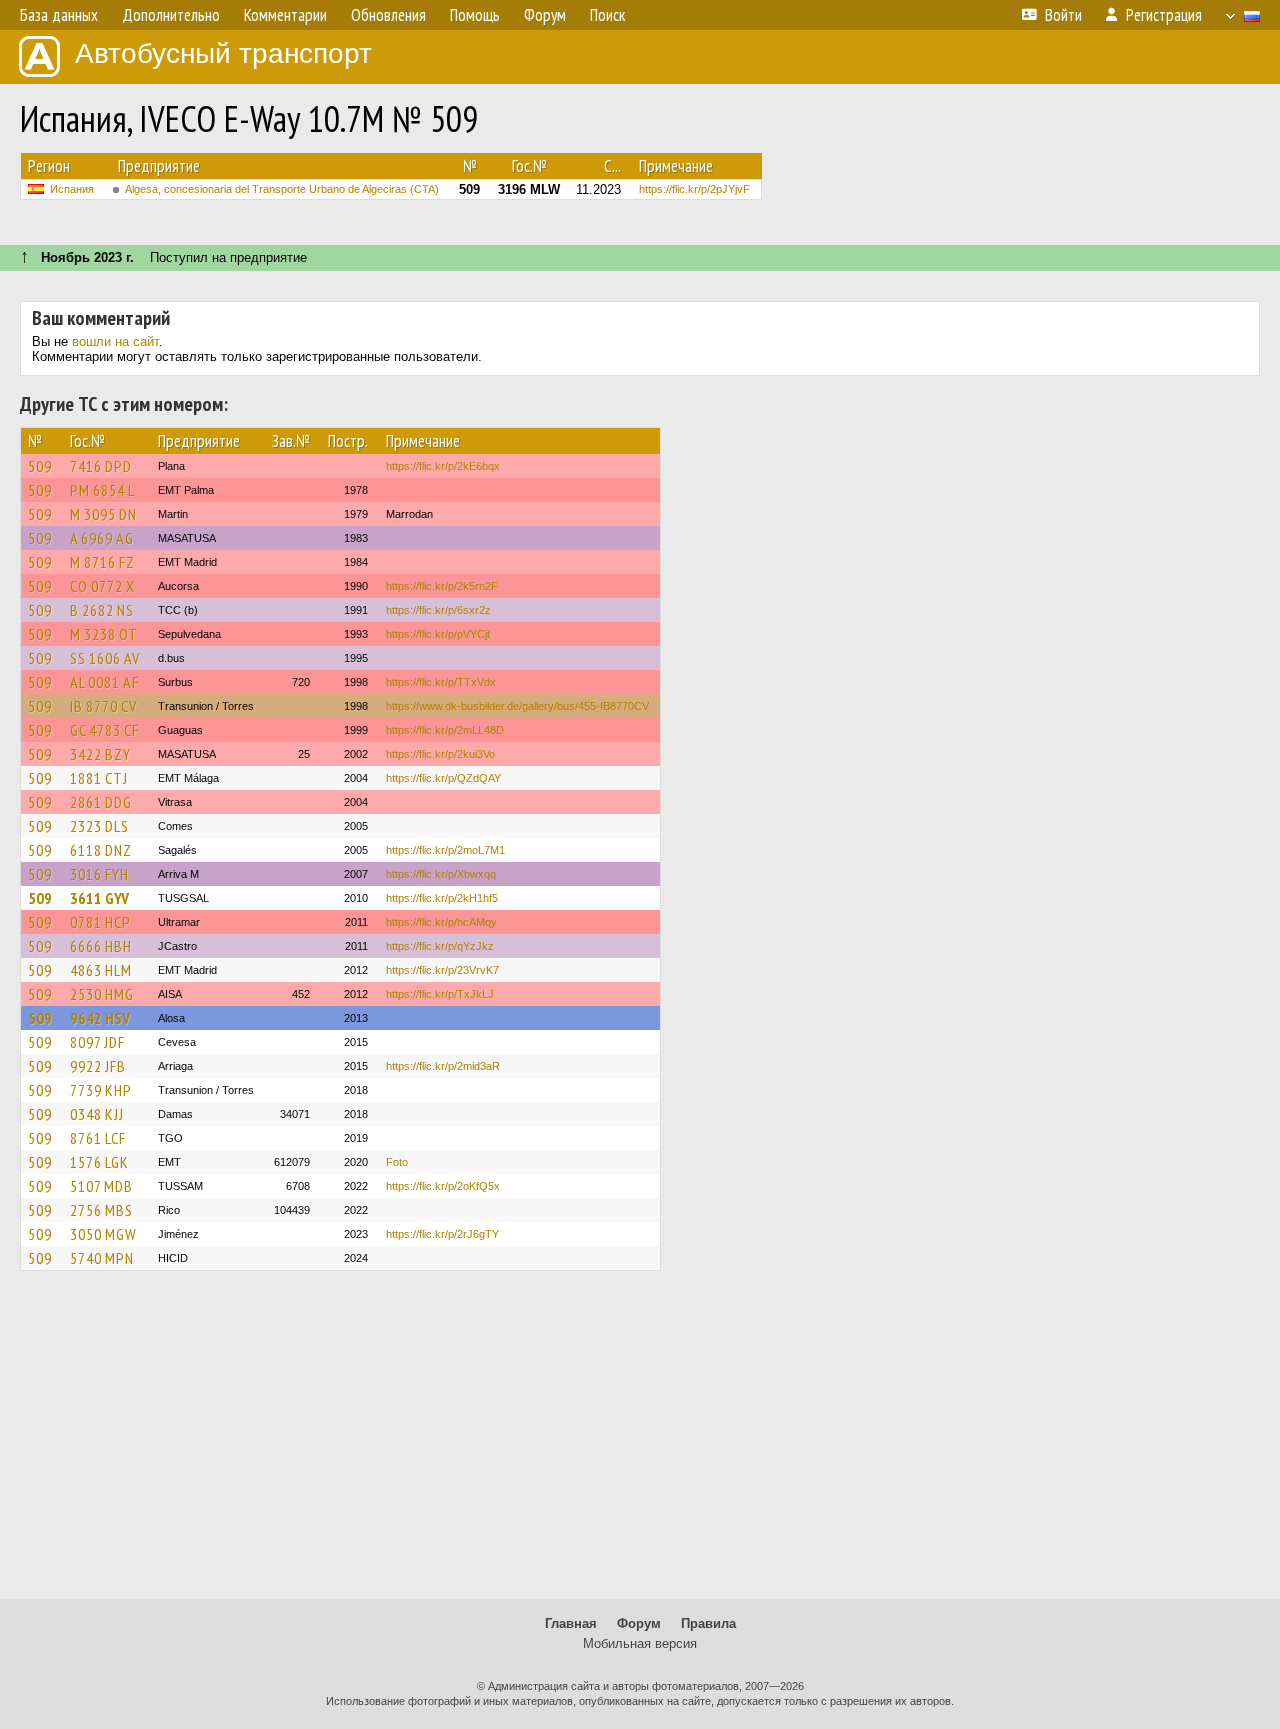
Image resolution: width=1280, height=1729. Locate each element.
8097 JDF (97, 1042)
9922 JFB (98, 1066)
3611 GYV (99, 898)
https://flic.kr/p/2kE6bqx (443, 466)
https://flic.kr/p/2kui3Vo (440, 754)
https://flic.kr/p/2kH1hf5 (442, 898)
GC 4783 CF (104, 730)
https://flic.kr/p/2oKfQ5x (443, 1186)
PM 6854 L (102, 490)
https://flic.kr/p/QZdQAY (443, 778)
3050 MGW (103, 1234)
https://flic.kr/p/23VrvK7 (442, 970)
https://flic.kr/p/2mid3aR (443, 1066)
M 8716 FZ (102, 562)
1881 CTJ (99, 778)
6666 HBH (101, 946)
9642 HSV (100, 1018)
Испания (72, 189)
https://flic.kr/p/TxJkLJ (440, 994)
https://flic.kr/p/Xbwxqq (441, 874)
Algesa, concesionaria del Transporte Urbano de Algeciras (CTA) (282, 189)
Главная (571, 1623)
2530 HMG (102, 994)
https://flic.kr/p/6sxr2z (438, 610)
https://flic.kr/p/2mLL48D (445, 730)
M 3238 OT (104, 634)
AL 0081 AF (104, 682)
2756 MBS (101, 1210)
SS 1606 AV (105, 658)
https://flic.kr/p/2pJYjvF (694, 189)
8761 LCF (98, 1138)
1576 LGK (99, 1162)
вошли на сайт (115, 341)
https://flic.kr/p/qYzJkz (440, 946)
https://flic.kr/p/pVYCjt (438, 634)
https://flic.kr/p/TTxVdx (441, 682)
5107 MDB (101, 1186)
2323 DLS (99, 826)
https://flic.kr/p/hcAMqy (441, 922)
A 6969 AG (102, 538)
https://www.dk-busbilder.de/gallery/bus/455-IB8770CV (517, 706)
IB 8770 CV (103, 706)
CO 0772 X (102, 586)
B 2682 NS (102, 610)
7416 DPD (101, 466)
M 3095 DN (103, 514)
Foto (397, 1162)
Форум (639, 1623)
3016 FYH (99, 874)
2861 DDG (101, 802)
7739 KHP (101, 1090)
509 (40, 466)
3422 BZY (100, 754)
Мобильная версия (640, 1643)
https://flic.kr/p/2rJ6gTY (442, 1234)
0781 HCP (100, 922)
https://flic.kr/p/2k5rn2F (442, 586)
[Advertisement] (640, 1444)
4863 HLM (101, 970)
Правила (708, 1623)
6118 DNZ (101, 850)
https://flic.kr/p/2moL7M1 (445, 850)
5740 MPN (102, 1258)
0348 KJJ (97, 1114)
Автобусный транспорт (223, 53)
